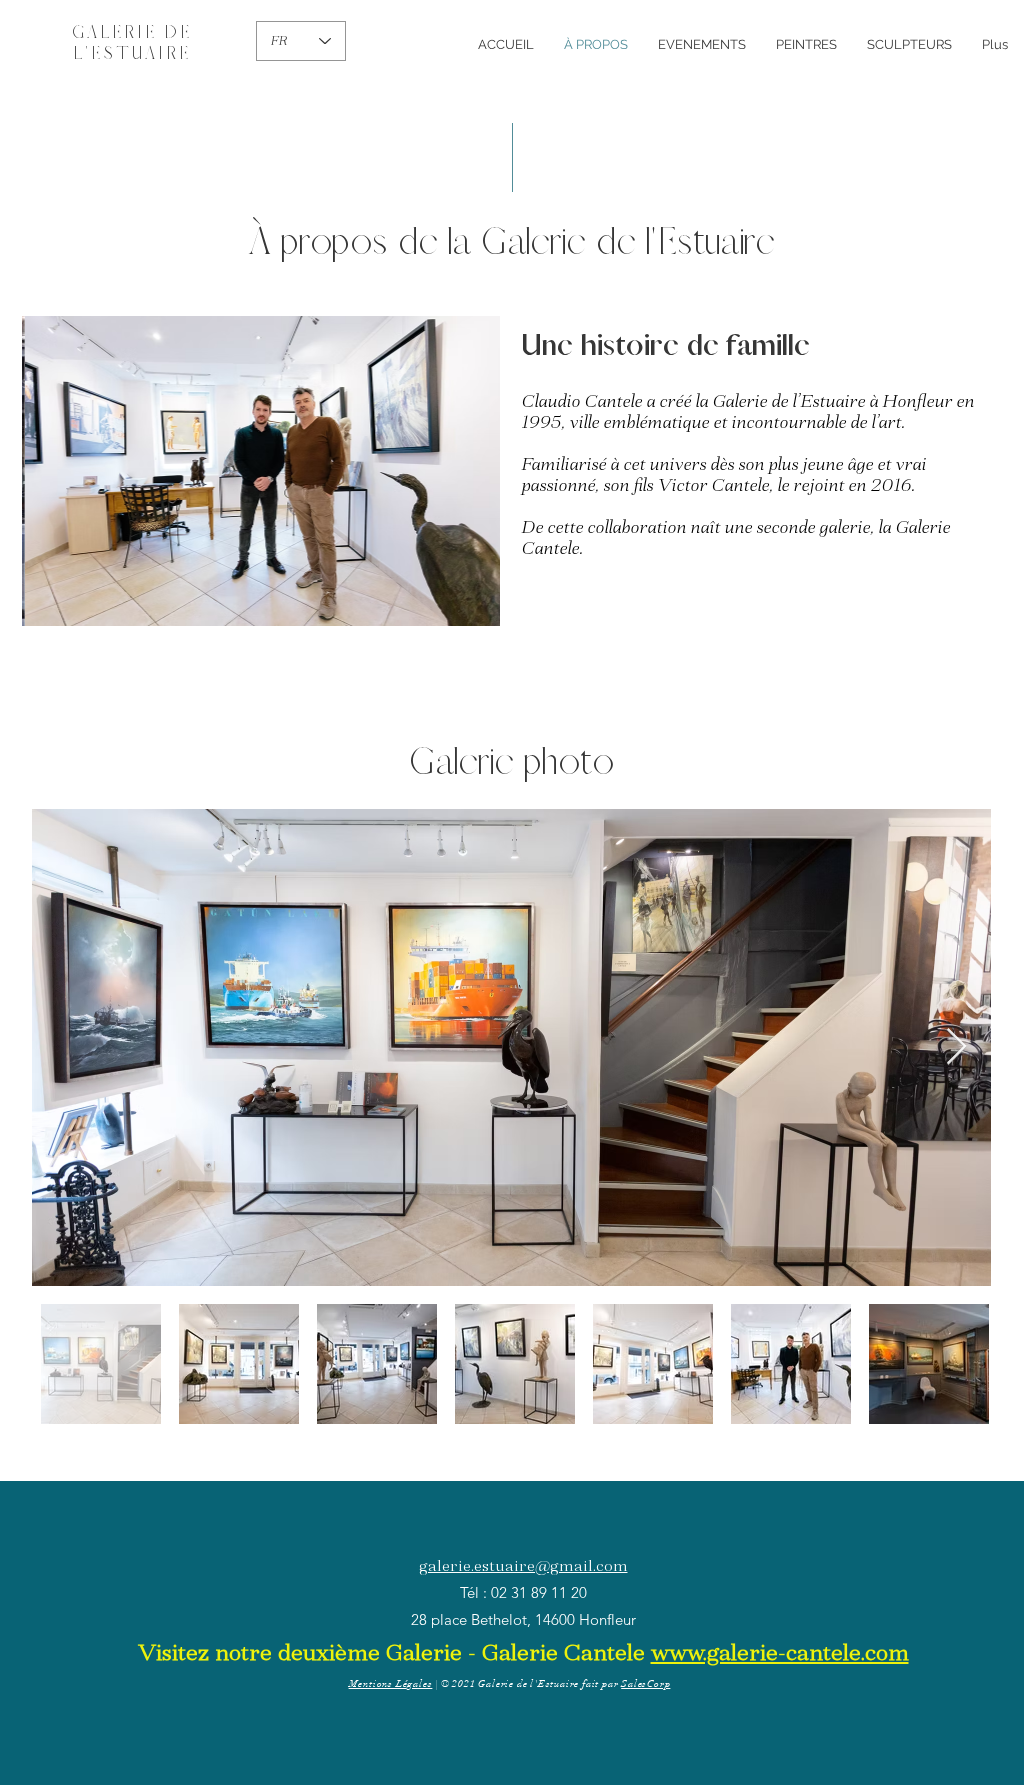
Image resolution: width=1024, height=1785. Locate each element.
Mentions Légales (391, 1684)
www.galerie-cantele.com (780, 1652)
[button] (261, 471)
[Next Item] (956, 1047)
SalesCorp (645, 1684)
